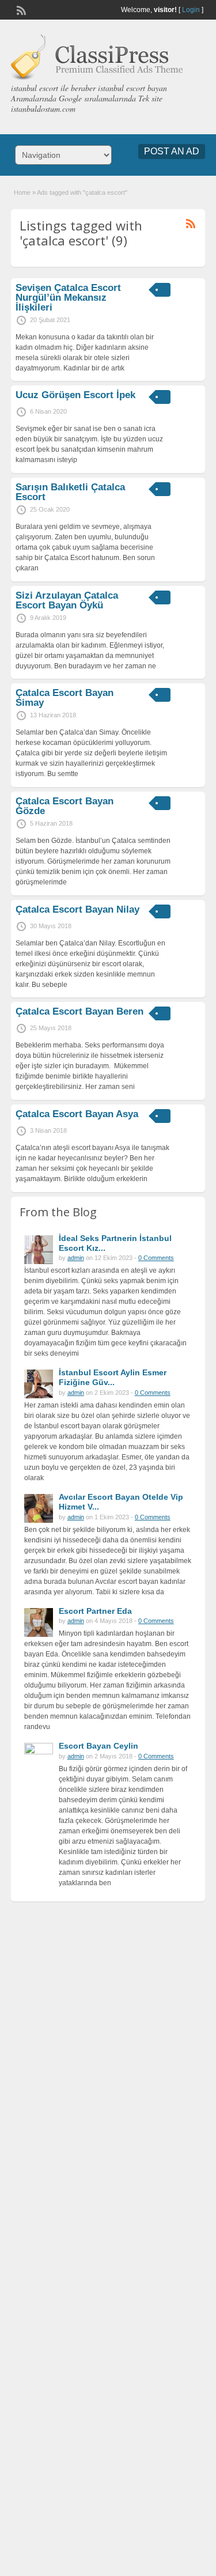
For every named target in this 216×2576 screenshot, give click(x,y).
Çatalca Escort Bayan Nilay (77, 909)
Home (22, 192)
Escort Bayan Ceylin (98, 1746)
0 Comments (156, 1258)
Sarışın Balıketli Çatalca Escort (70, 492)
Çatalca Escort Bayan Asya (77, 1114)
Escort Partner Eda (95, 1611)
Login (191, 10)
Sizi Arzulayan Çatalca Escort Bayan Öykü (67, 600)
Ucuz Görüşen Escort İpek (75, 395)
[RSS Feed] (20, 9)
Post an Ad (172, 151)
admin (76, 1258)
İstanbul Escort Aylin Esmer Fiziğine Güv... (113, 1377)
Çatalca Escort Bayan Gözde (65, 806)
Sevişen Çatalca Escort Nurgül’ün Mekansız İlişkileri (68, 298)
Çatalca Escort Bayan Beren (79, 1011)
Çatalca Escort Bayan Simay (65, 698)
